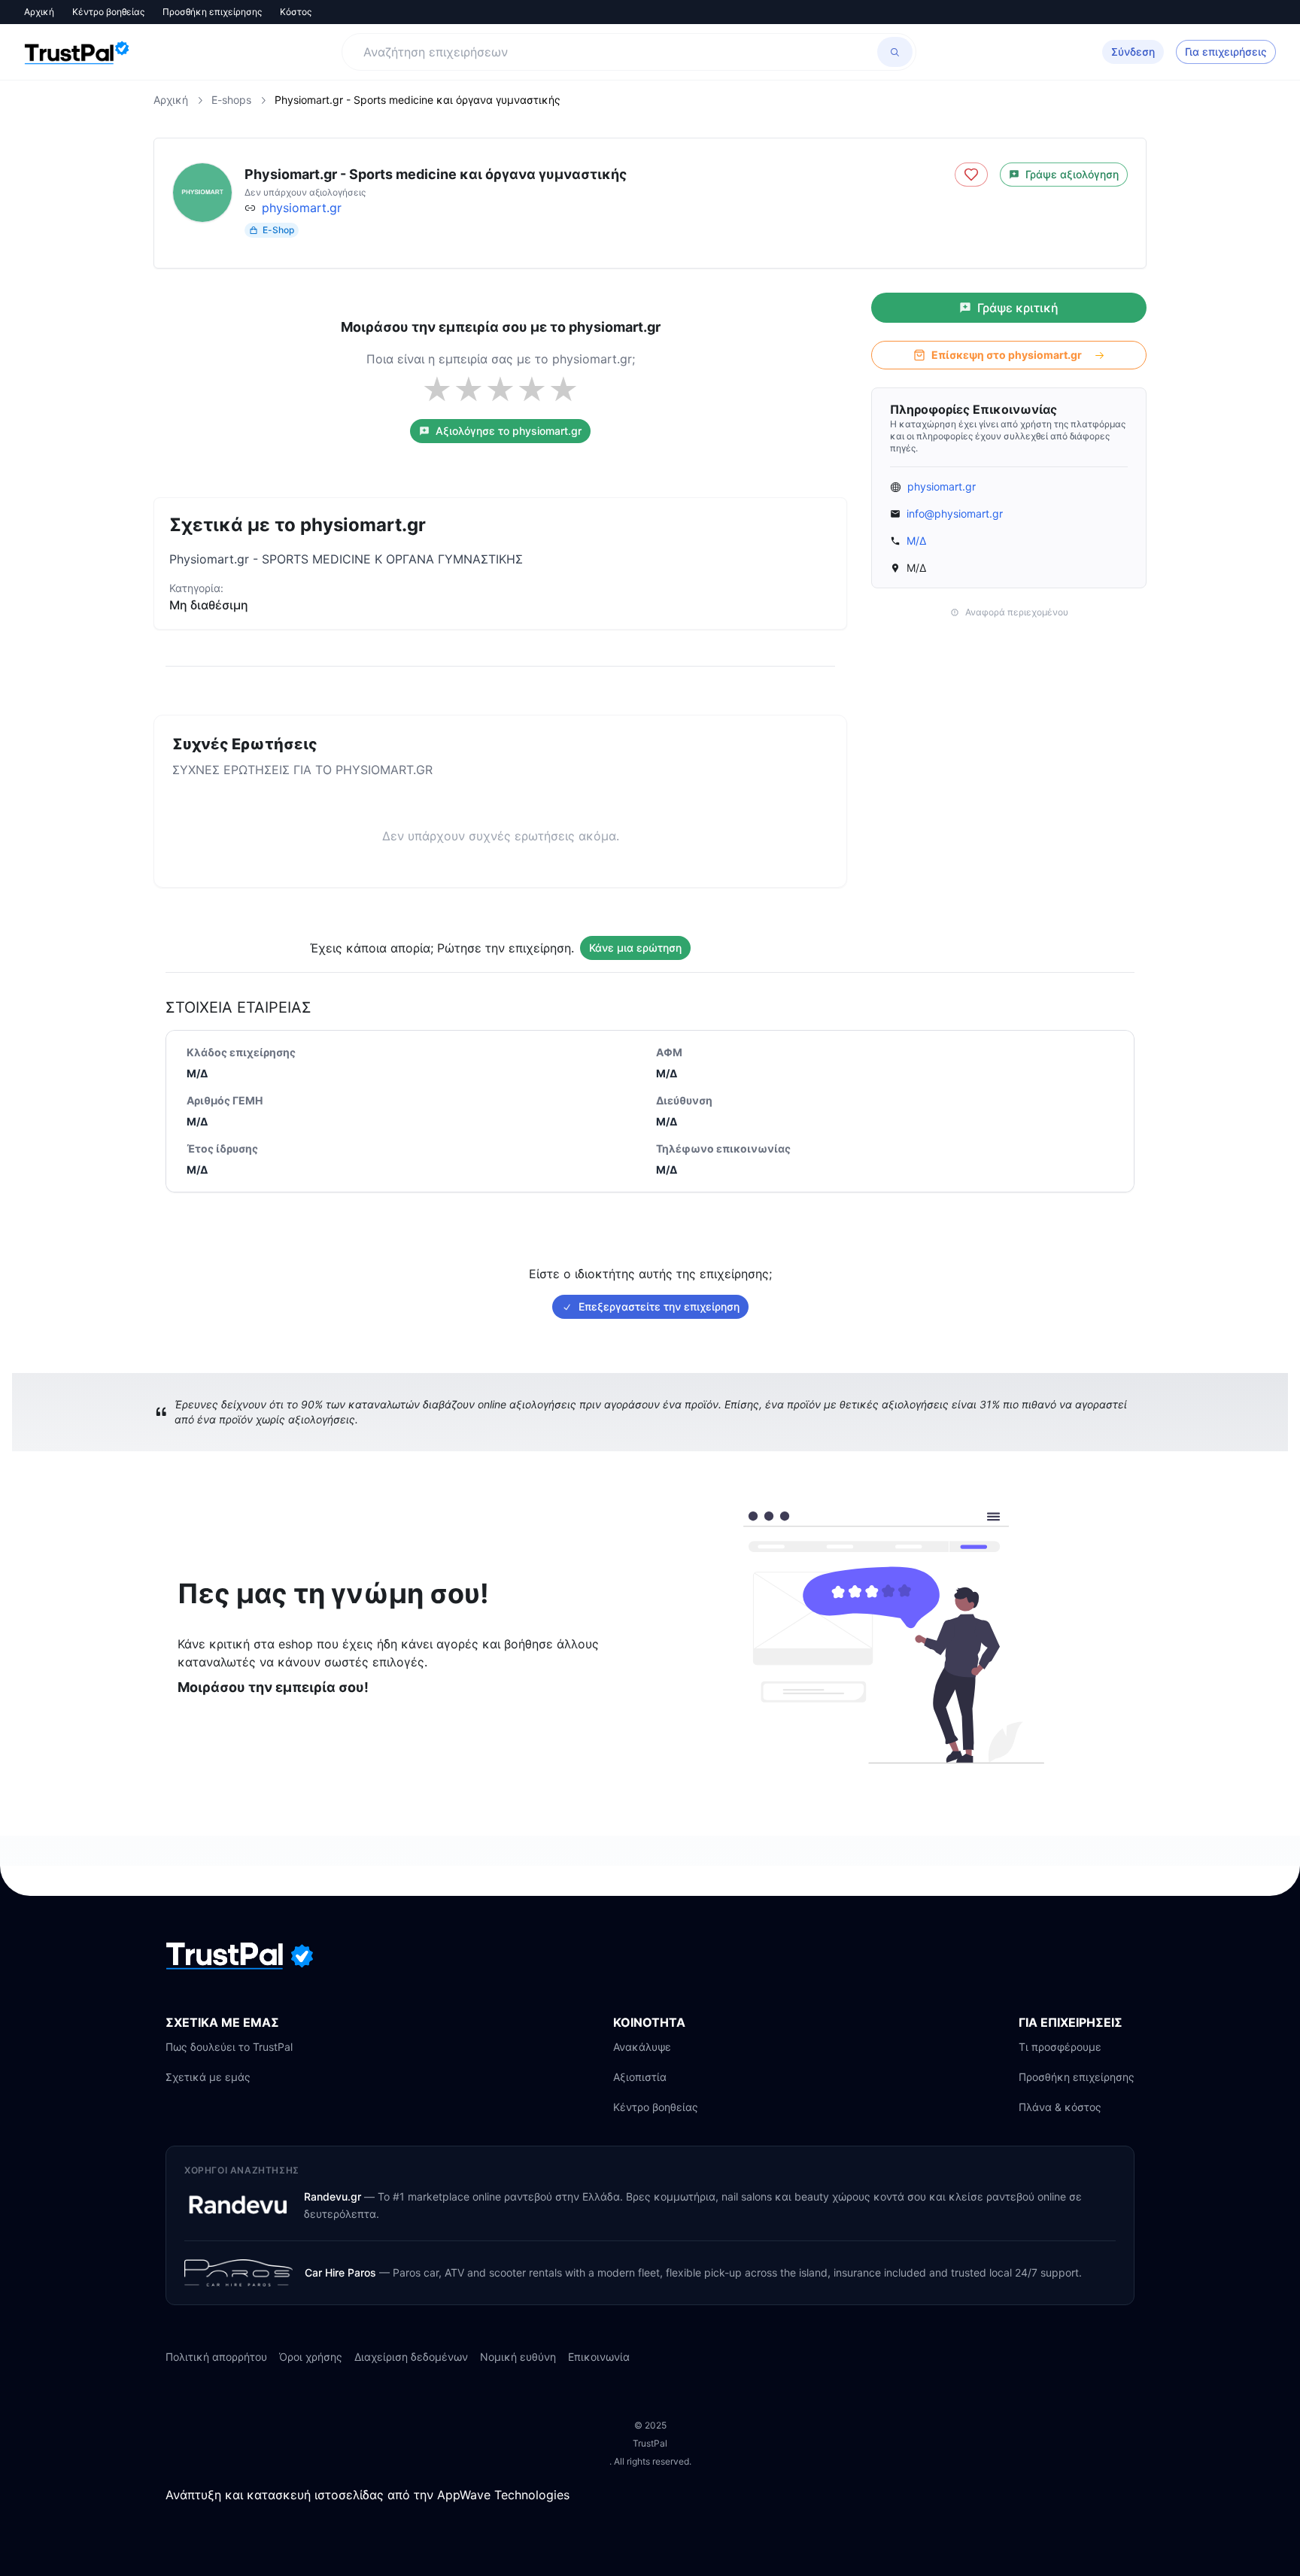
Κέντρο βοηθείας (108, 12)
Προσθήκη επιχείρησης (212, 12)
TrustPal (650, 2443)
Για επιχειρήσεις (1226, 52)
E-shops (231, 100)
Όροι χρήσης (311, 2357)
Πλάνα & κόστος (1060, 2107)
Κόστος (296, 12)
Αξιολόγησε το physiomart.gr (509, 431)
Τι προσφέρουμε (1060, 2047)
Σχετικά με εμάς (208, 2077)
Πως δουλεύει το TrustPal (229, 2047)
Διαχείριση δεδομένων (411, 2357)
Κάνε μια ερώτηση (635, 948)
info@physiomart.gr (955, 513)
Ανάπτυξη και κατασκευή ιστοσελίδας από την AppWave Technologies (368, 2495)
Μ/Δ (916, 541)
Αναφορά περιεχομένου (1017, 612)
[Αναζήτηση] (895, 52)
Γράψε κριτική (1018, 308)
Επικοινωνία (599, 2357)
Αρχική (39, 12)
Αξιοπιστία (640, 2077)
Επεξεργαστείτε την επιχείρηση (659, 1306)
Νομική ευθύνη (518, 2357)
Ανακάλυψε (642, 2047)
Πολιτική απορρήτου (216, 2357)
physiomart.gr (302, 208)
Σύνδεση (1133, 52)
